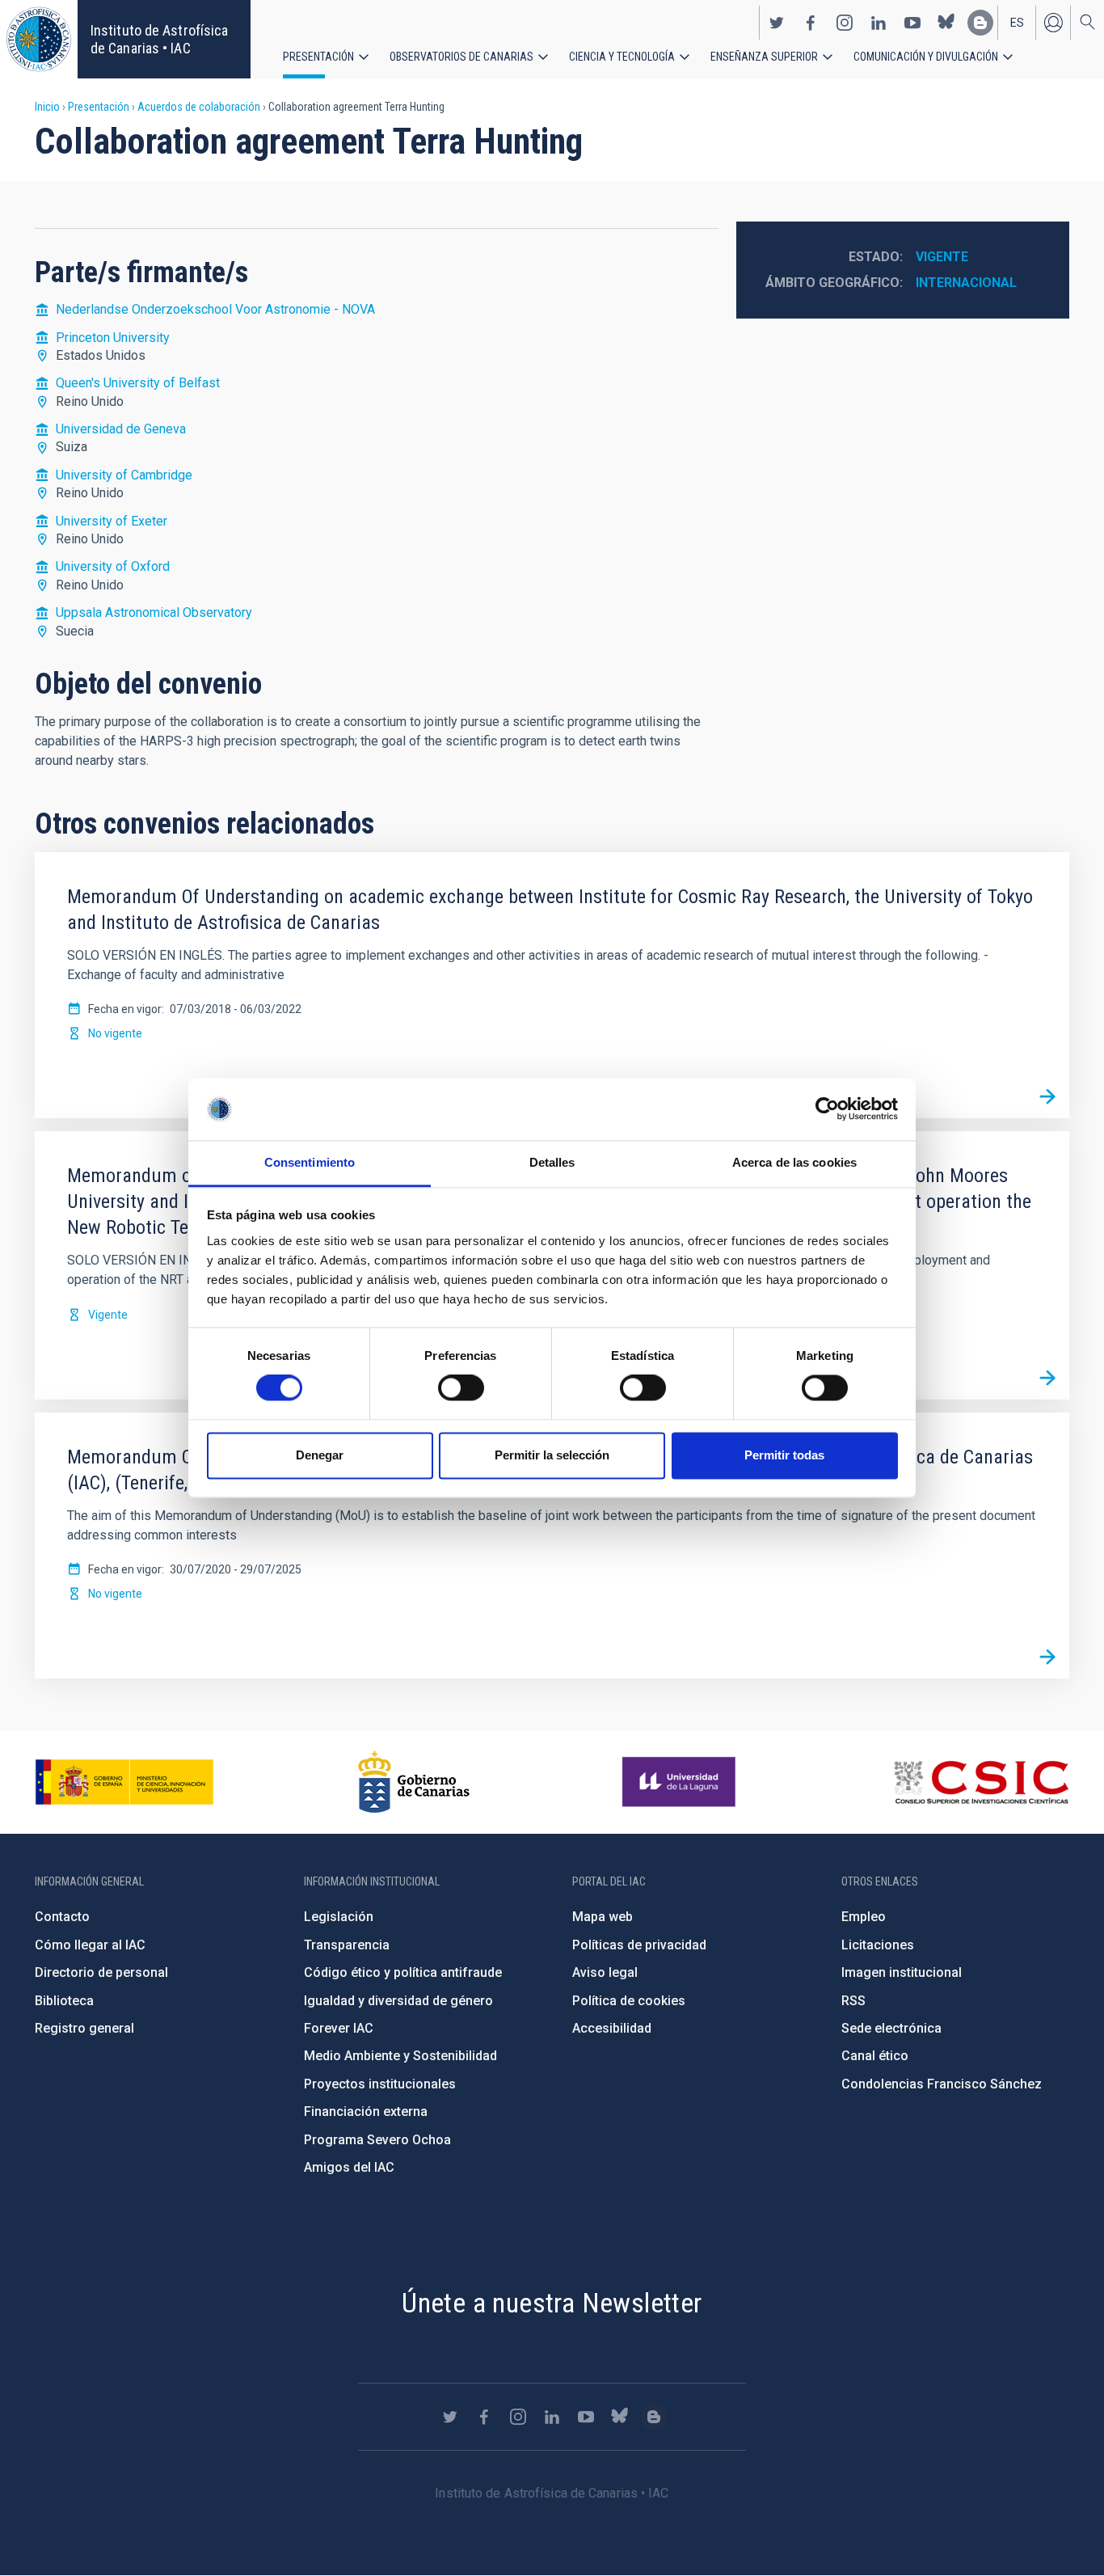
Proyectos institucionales (380, 2084)
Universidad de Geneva (121, 429)
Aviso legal (605, 1972)
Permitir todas (784, 1455)
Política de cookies (629, 2001)
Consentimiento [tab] (310, 1162)
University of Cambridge (124, 475)
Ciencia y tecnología (622, 57)
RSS (853, 2001)
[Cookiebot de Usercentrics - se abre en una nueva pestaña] (827, 1109)
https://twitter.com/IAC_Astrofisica (777, 23)
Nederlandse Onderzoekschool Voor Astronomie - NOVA (215, 309)
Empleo (864, 1917)
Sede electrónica (891, 2028)
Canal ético (875, 2056)
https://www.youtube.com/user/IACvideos (912, 23)
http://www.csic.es (981, 1782)
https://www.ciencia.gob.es (124, 1782)
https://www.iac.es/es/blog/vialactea (980, 23)
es (1017, 23)
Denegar (320, 1455)
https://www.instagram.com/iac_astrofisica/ (845, 23)
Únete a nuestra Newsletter (552, 2303)
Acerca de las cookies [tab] (794, 1162)
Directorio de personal (101, 1972)
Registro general (84, 2028)
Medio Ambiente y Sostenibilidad (400, 2056)
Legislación (339, 1917)
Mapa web (603, 1917)
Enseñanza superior (764, 57)
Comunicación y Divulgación (926, 57)
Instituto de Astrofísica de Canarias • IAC (159, 39)
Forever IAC (339, 2028)
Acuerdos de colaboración (199, 107)
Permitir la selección (552, 1455)
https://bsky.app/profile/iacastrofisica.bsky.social (946, 23)
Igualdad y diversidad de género (398, 2001)
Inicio (47, 107)
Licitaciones (878, 1945)
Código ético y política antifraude (403, 1972)
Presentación (318, 57)
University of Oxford (113, 566)
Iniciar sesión (1053, 23)
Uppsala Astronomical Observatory (154, 612)
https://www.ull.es (681, 1782)
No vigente (115, 1033)
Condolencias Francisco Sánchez (942, 2084)
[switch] (461, 1388)
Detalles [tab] (552, 1162)
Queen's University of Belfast (138, 383)
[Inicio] (39, 39)
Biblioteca (64, 2001)
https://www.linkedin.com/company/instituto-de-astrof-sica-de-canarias (879, 23)
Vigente (942, 257)
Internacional (966, 283)
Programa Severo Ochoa (377, 2140)
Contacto (62, 1917)
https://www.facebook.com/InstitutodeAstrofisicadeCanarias (811, 23)
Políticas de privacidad (639, 1945)
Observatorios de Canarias (461, 57)
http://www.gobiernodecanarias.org (414, 1782)
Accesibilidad (612, 2028)
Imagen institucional (902, 1972)
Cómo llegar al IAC (90, 1945)
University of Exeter (112, 521)
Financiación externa (366, 2111)
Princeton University (113, 338)
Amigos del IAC (349, 2167)
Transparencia (347, 1945)
